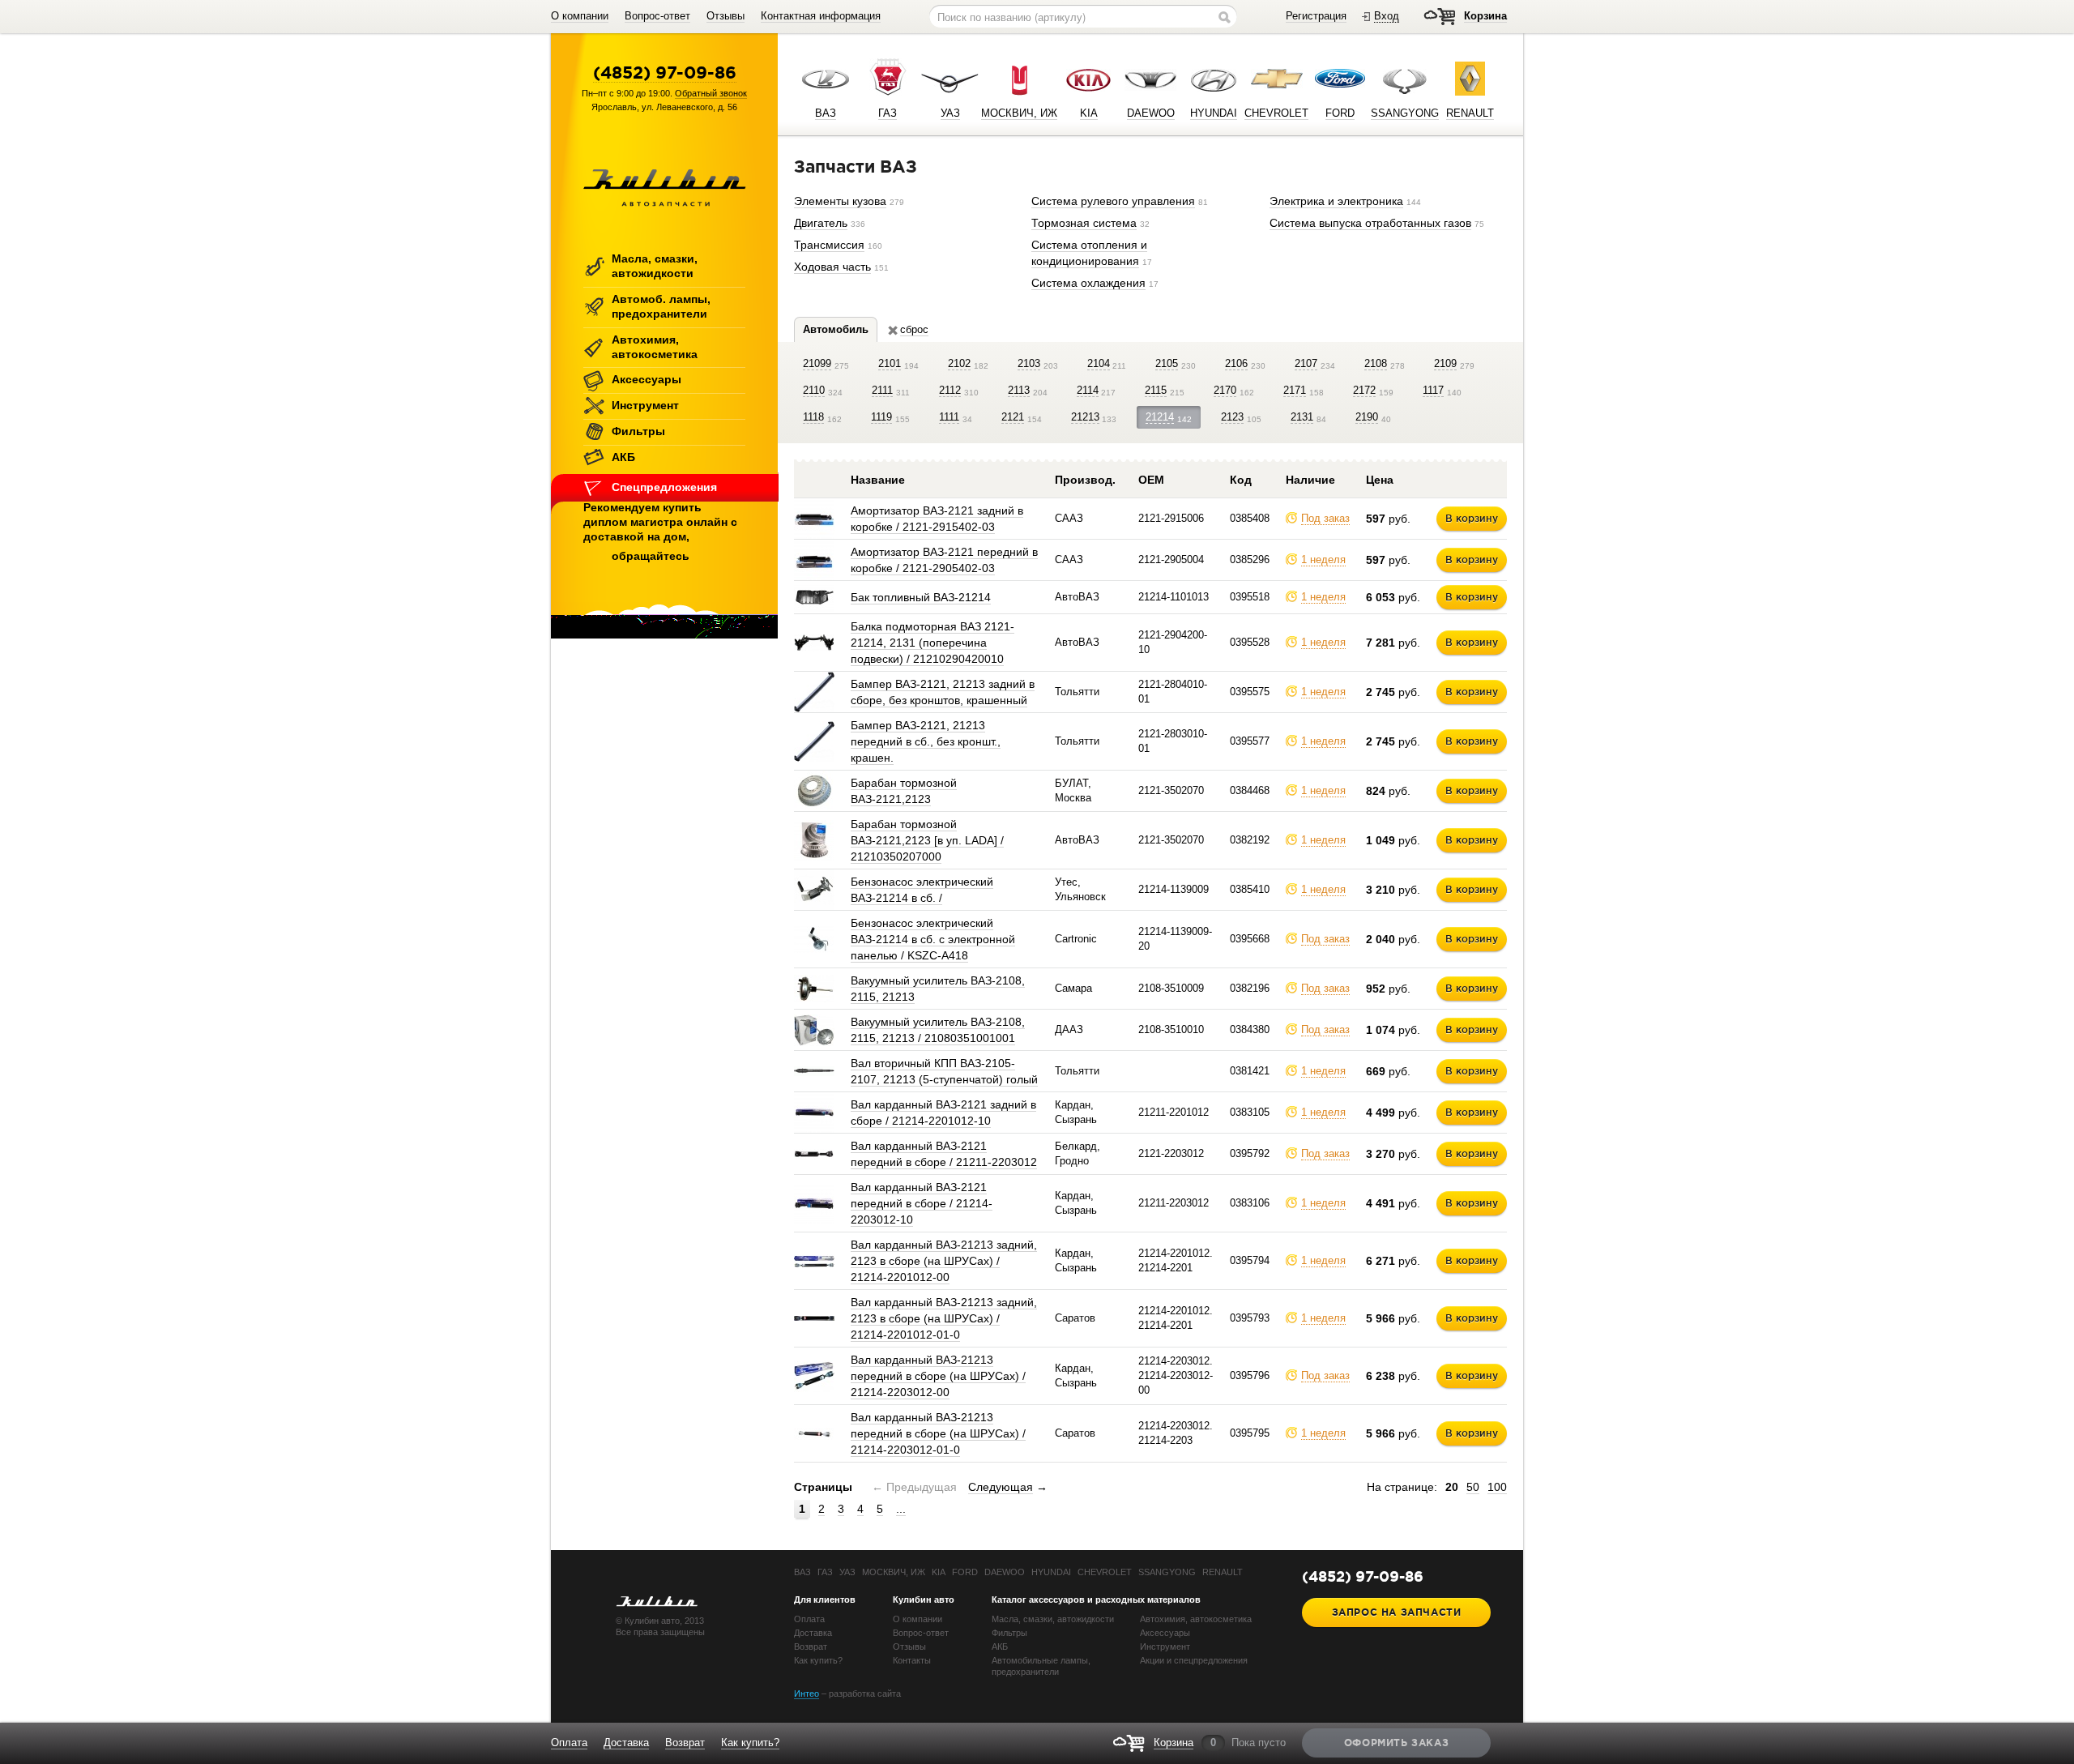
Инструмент (645, 405)
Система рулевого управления (1113, 201)
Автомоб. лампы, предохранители (661, 306)
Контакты (912, 1660)
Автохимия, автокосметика (655, 347)
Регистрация (1316, 16)
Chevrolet (1105, 1572)
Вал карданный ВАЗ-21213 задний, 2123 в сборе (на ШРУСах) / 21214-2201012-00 (944, 1261)
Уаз (847, 1572)
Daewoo (1005, 1572)
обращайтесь (651, 556)
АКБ (623, 457)
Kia (939, 1572)
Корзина (1485, 16)
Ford (965, 1572)
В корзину (1472, 518)
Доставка (813, 1633)
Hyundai (1051, 1572)
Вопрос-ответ (657, 16)
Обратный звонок (711, 93)
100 (1497, 1487)
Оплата (809, 1619)
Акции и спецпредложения (1194, 1660)
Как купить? (818, 1660)
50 (1473, 1487)
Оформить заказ (1396, 1743)
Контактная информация (821, 16)
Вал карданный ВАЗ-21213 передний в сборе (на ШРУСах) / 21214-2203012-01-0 (938, 1433)
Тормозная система (1084, 223)
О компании (580, 16)
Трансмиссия (829, 245)
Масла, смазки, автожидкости (655, 266)
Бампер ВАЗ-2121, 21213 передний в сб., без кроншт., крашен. (926, 741)
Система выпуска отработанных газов (1370, 223)
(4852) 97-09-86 (665, 72)
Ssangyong (1167, 1572)
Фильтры (638, 431)
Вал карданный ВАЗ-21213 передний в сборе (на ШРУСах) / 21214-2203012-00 (938, 1376)
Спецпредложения (664, 487)
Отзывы (725, 16)
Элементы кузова (840, 201)
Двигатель (821, 223)
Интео (807, 1694)
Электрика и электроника (1336, 201)
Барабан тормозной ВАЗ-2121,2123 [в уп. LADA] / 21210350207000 (927, 840)
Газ (825, 1572)
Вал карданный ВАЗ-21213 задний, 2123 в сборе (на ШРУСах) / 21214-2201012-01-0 (944, 1318)
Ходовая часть (832, 267)
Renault (1223, 1572)
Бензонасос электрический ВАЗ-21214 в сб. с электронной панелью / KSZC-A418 (933, 939)
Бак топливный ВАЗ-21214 (921, 597)
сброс (914, 329)
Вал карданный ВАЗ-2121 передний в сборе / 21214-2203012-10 (922, 1203)
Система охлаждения (1088, 283)
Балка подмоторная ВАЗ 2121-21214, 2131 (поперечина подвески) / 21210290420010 (932, 643)
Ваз (802, 1572)
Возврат (811, 1647)
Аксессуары (647, 379)
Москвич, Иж (894, 1572)
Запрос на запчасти (1397, 1612)
